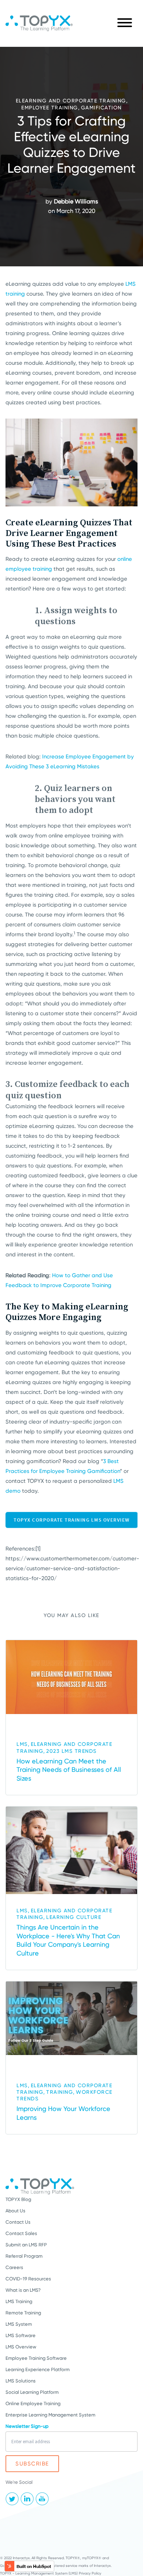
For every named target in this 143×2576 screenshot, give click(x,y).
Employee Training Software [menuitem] (36, 2358)
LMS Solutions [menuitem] (21, 2381)
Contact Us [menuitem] (18, 2222)
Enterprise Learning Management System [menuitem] (50, 2415)
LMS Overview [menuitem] (21, 2347)
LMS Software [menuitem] (21, 2335)
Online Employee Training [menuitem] (33, 2403)
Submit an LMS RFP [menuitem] (26, 2245)
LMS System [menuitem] (19, 2324)
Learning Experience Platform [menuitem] (38, 2369)
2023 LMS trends (71, 1751)
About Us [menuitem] (15, 2211)
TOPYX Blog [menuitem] (18, 2199)
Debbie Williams (76, 201)
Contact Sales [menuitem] (21, 2233)
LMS (22, 1744)
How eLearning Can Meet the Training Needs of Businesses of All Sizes (69, 1770)
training (60, 2092)
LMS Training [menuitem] (19, 2301)
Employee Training (50, 108)
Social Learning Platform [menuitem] (32, 2392)
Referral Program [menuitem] (24, 2256)
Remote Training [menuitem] (23, 2313)
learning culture (74, 1917)
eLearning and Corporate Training (71, 101)
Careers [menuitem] (14, 2267)
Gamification (101, 108)
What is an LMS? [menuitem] (23, 2290)
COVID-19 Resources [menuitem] (28, 2279)
